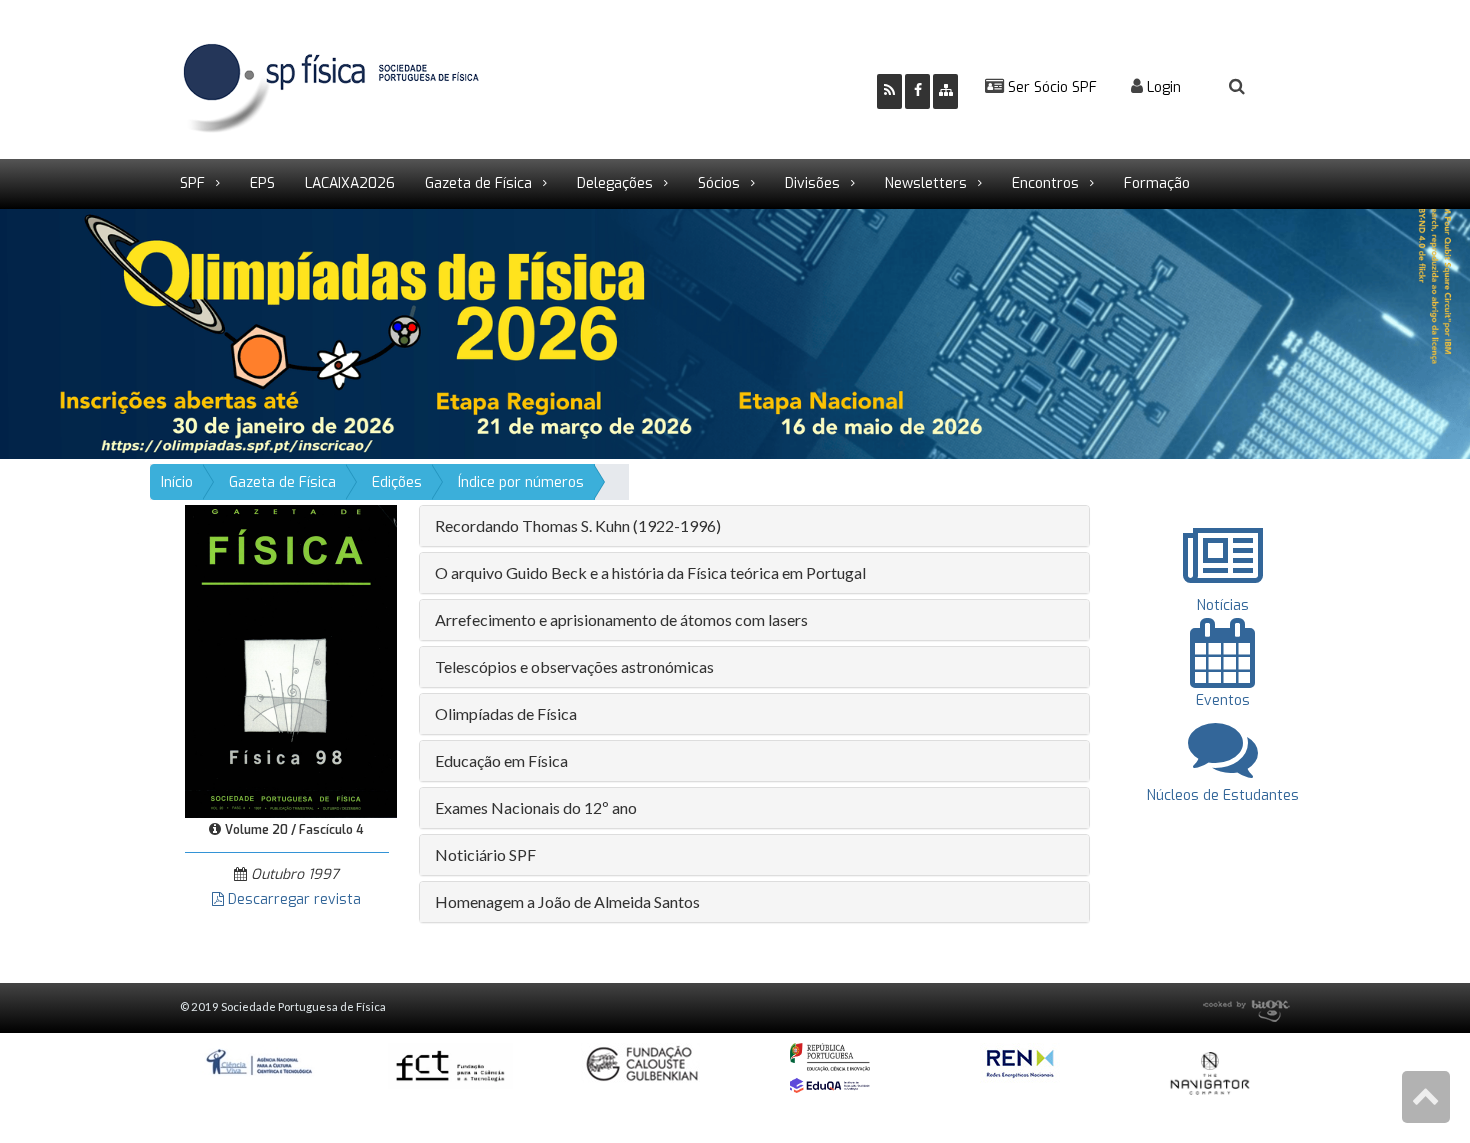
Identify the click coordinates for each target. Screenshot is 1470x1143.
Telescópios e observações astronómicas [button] (574, 666)
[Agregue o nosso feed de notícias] (889, 91)
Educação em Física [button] (501, 760)
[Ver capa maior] (291, 660)
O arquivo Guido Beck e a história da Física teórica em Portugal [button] (650, 572)
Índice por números (521, 482)
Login (1162, 87)
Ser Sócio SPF (1050, 87)
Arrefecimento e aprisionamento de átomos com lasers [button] (621, 619)
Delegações (615, 183)
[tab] (754, 526)
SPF (192, 183)
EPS (262, 183)
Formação (1157, 183)
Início (177, 482)
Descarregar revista (292, 899)
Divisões (812, 183)
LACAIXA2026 (350, 183)
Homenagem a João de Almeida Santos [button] (567, 901)
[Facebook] (917, 91)
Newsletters (926, 183)
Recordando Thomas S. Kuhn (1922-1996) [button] (578, 525)
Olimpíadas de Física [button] (506, 713)
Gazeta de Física (478, 183)
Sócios (719, 183)
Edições (397, 482)
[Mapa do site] (945, 91)
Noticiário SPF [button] (485, 854)
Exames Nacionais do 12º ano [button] (536, 807)
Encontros (1045, 183)
